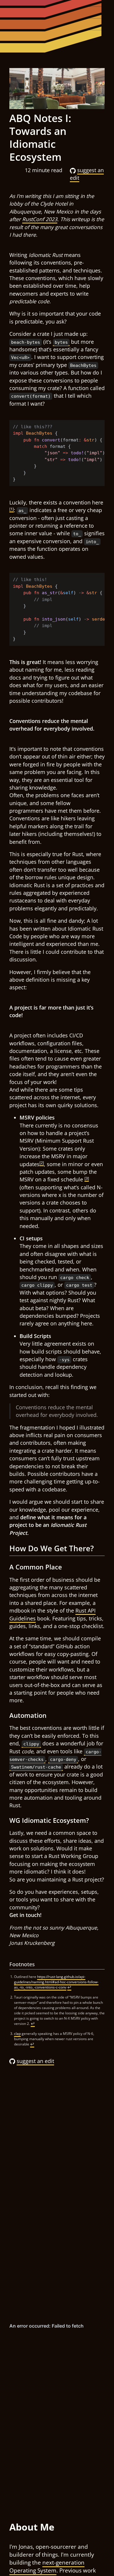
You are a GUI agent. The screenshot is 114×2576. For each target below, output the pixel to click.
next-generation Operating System (47, 2566)
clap (17, 2034)
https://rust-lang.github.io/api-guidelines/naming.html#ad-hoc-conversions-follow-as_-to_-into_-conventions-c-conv (56, 1982)
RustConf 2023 (40, 219)
